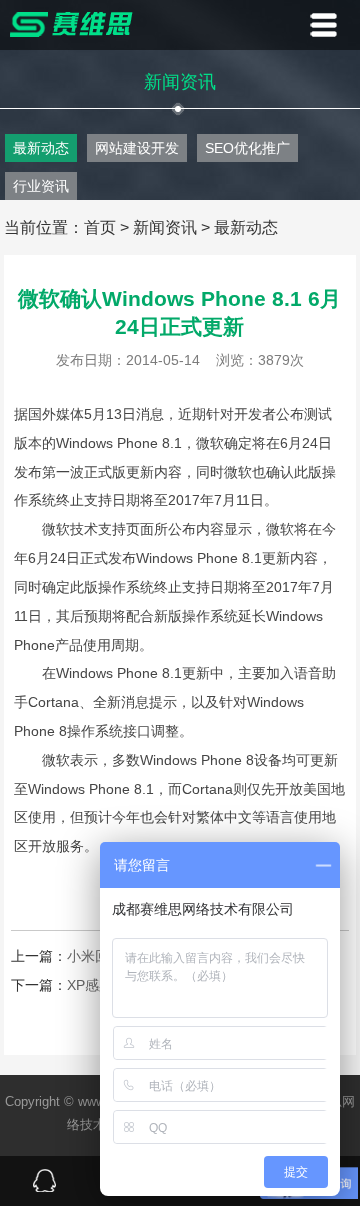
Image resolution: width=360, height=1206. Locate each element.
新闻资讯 (165, 227)
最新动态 (41, 148)
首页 (100, 227)
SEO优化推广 (247, 148)
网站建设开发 (137, 148)
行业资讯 (41, 186)
